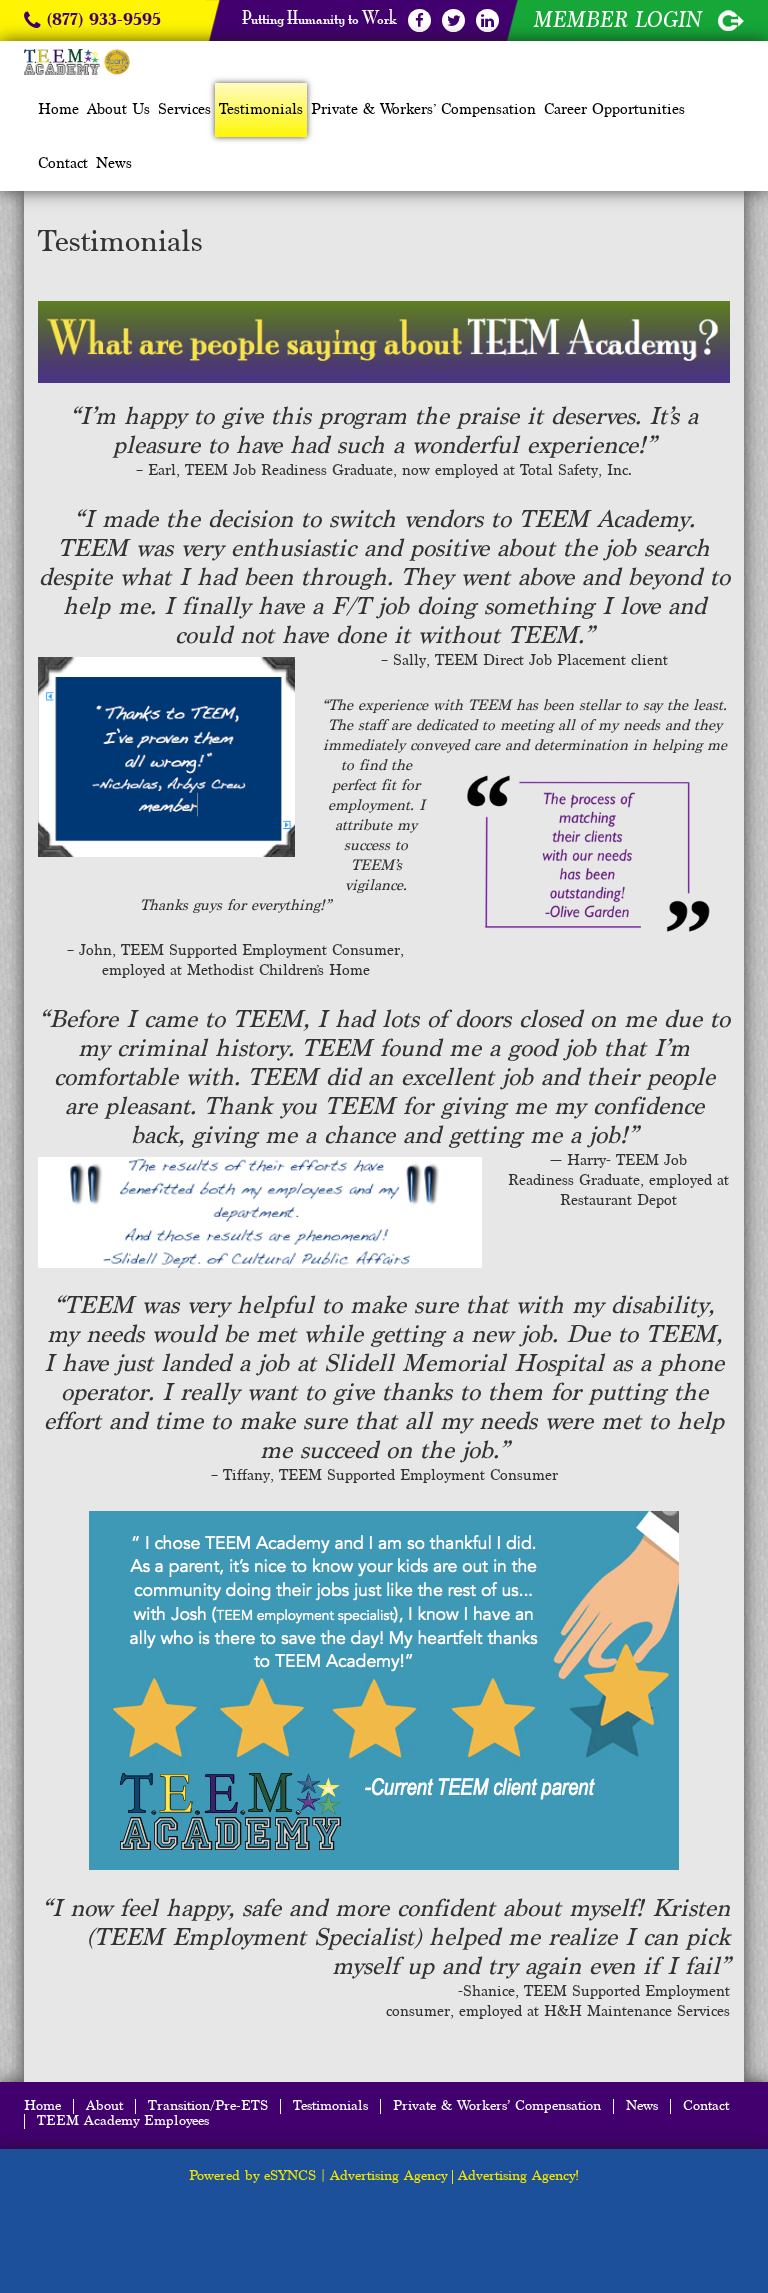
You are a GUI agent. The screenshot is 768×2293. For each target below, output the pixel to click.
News (114, 164)
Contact (63, 164)
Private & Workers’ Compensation (423, 110)
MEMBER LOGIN (620, 20)
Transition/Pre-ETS (208, 2106)
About (104, 2106)
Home (58, 110)
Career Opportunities (614, 110)
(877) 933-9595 (101, 20)
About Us (118, 110)
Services (184, 110)
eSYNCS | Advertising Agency (355, 2176)
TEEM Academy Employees (123, 2121)
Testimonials (261, 110)
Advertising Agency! (518, 2176)
